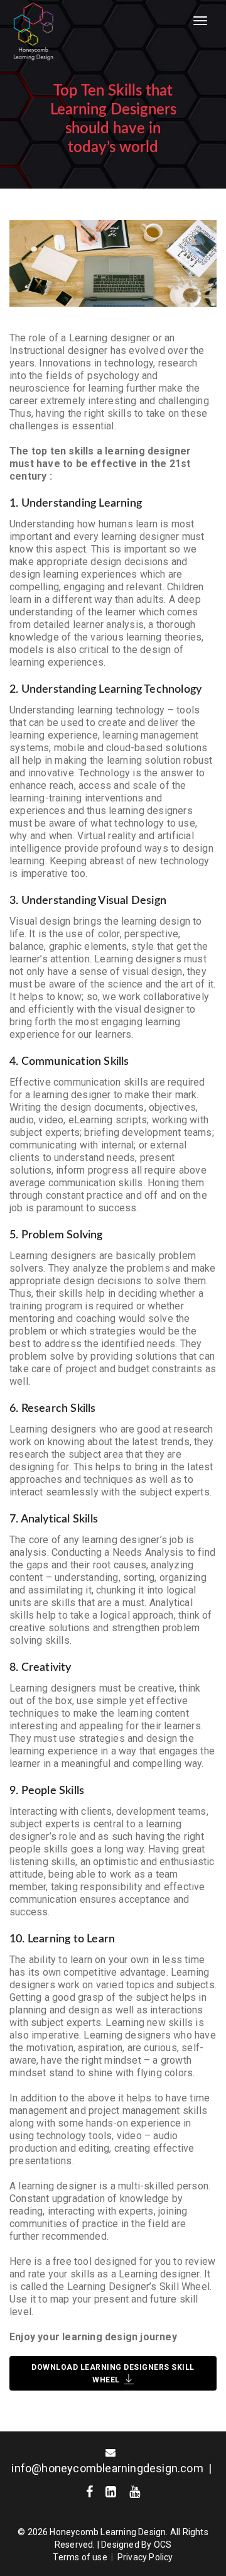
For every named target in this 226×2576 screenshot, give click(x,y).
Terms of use (80, 2557)
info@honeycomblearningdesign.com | (113, 2468)
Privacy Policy (145, 2557)
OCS (163, 2545)
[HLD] (32, 31)
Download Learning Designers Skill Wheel (113, 2374)
